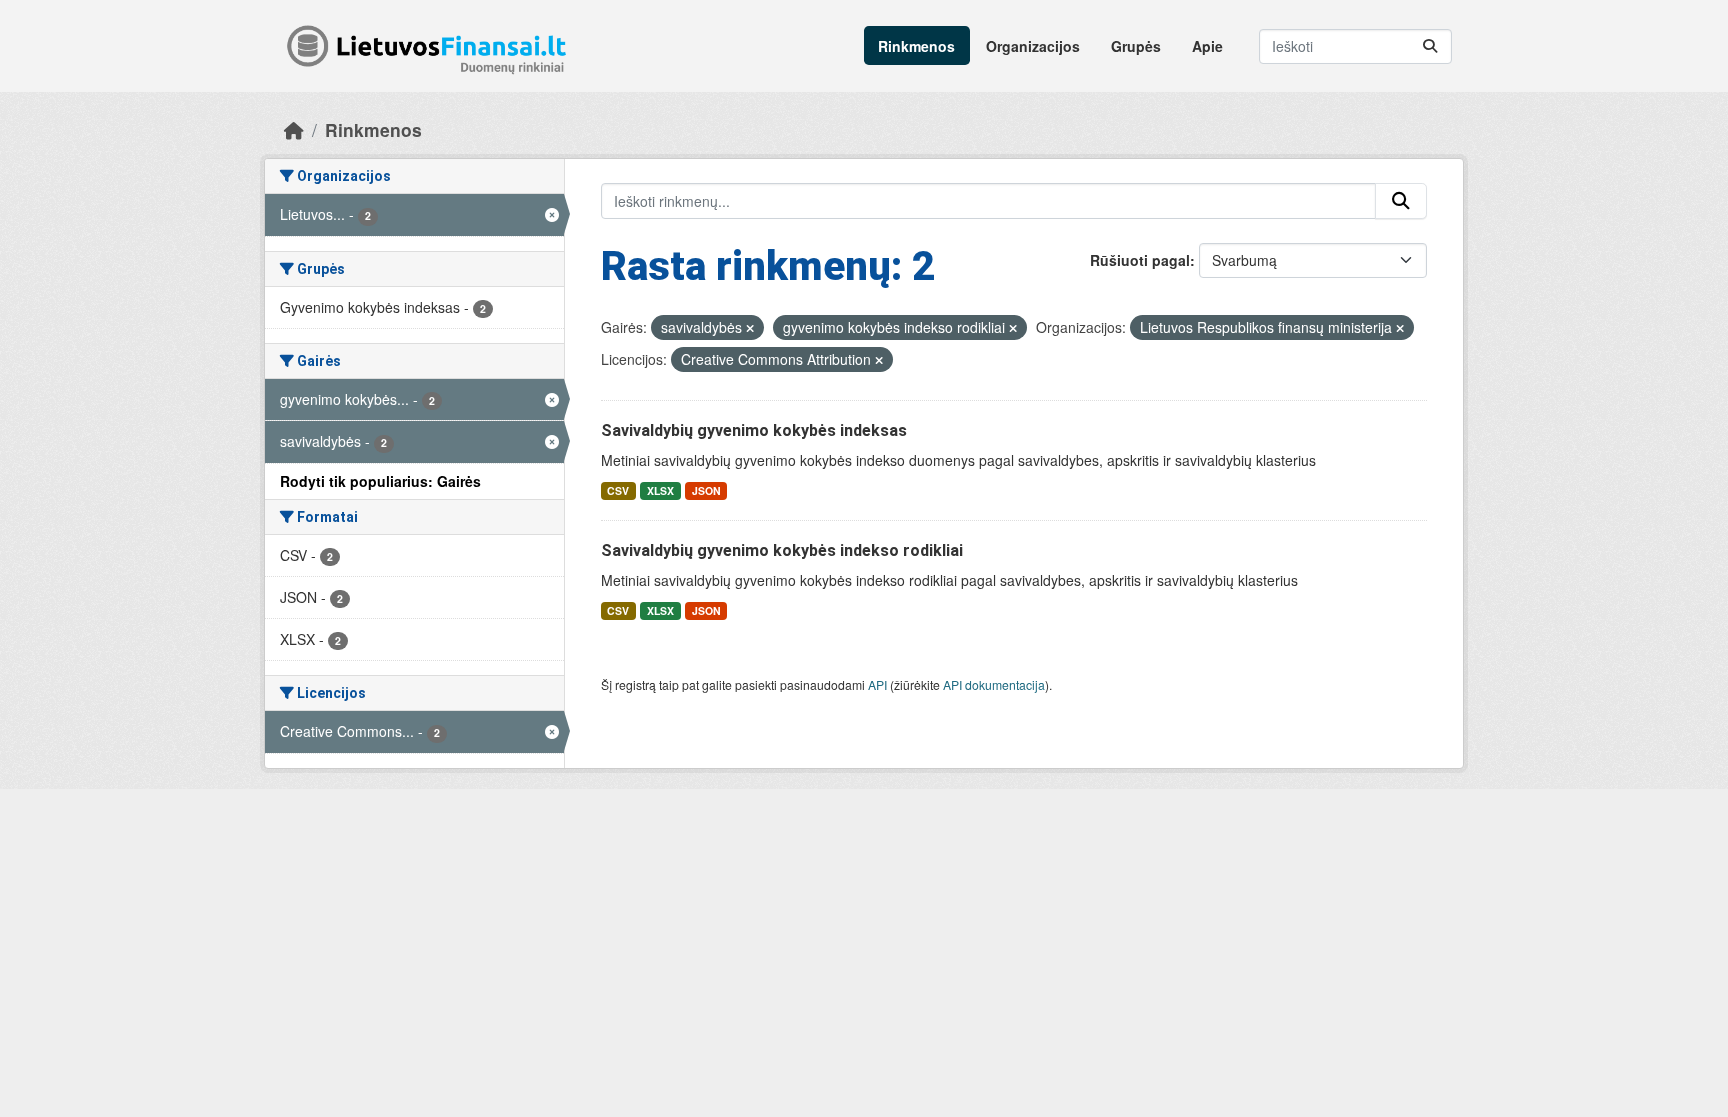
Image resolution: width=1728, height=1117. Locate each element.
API (877, 684)
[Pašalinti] (750, 328)
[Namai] (294, 129)
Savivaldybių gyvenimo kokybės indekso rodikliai (782, 550)
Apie (1207, 46)
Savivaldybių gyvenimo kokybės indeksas (754, 430)
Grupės (1136, 46)
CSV (618, 490)
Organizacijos (1033, 46)
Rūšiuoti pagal (1140, 260)
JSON (706, 490)
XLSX (660, 490)
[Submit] (1430, 46)
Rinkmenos (916, 46)
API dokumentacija (994, 684)
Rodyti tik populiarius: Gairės (380, 481)
